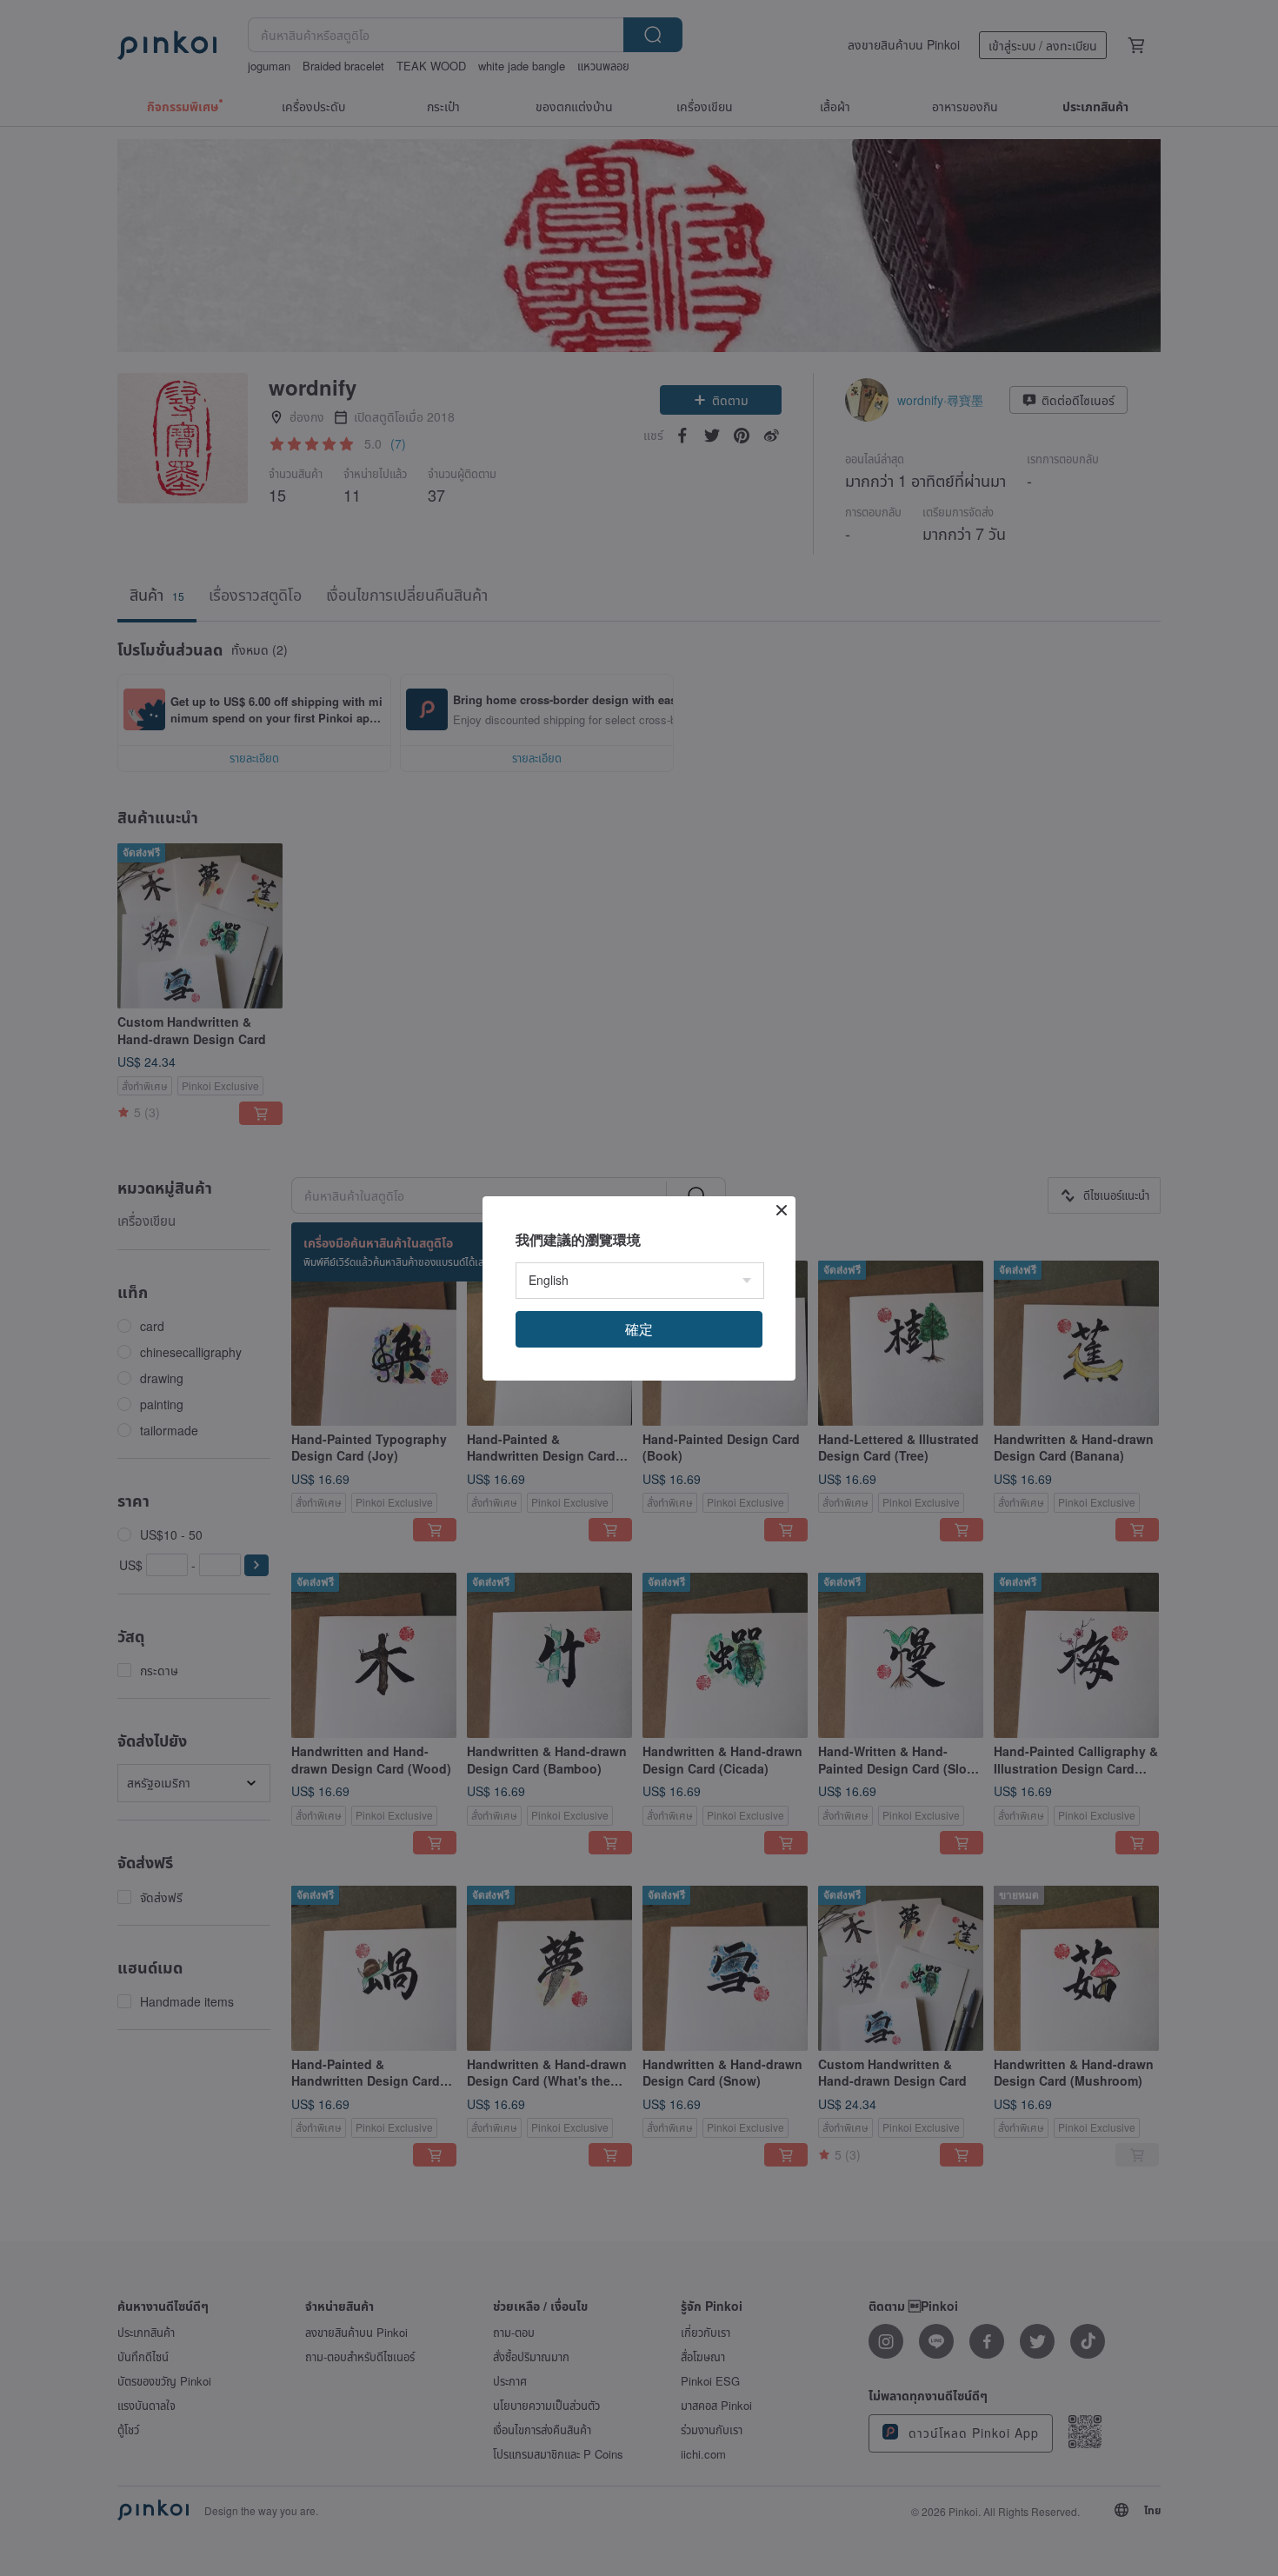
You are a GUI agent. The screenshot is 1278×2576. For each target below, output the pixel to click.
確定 (639, 1329)
